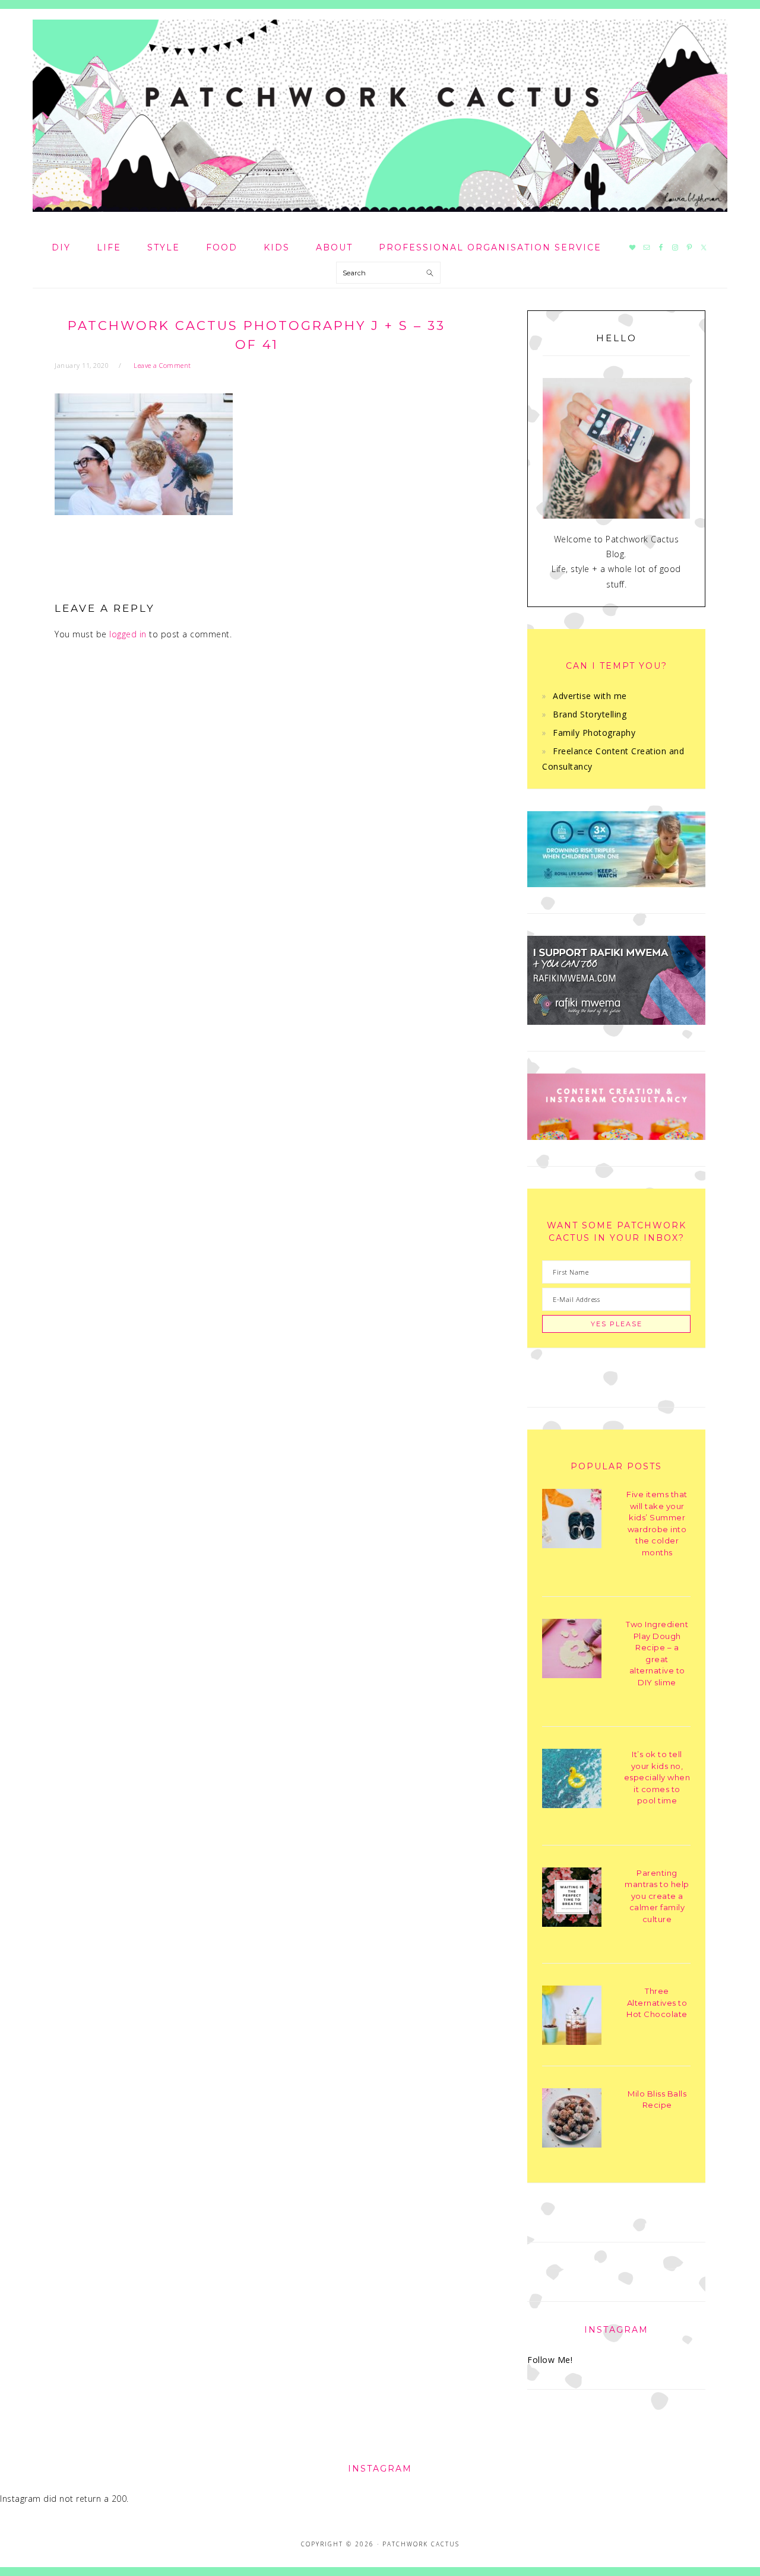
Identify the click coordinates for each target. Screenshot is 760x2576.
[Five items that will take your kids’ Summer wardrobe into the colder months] (572, 1521)
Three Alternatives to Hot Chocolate (657, 2002)
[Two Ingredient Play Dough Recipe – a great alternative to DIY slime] (572, 1651)
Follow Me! (550, 2360)
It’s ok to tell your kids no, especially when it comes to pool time (657, 1777)
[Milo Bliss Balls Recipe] (572, 2120)
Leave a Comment (162, 365)
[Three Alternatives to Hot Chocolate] (572, 2017)
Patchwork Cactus (380, 116)
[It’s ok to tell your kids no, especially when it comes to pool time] (572, 1781)
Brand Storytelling (590, 714)
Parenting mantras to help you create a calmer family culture (657, 1896)
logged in (128, 634)
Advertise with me (590, 696)
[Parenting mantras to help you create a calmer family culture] (572, 1899)
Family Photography (594, 733)
